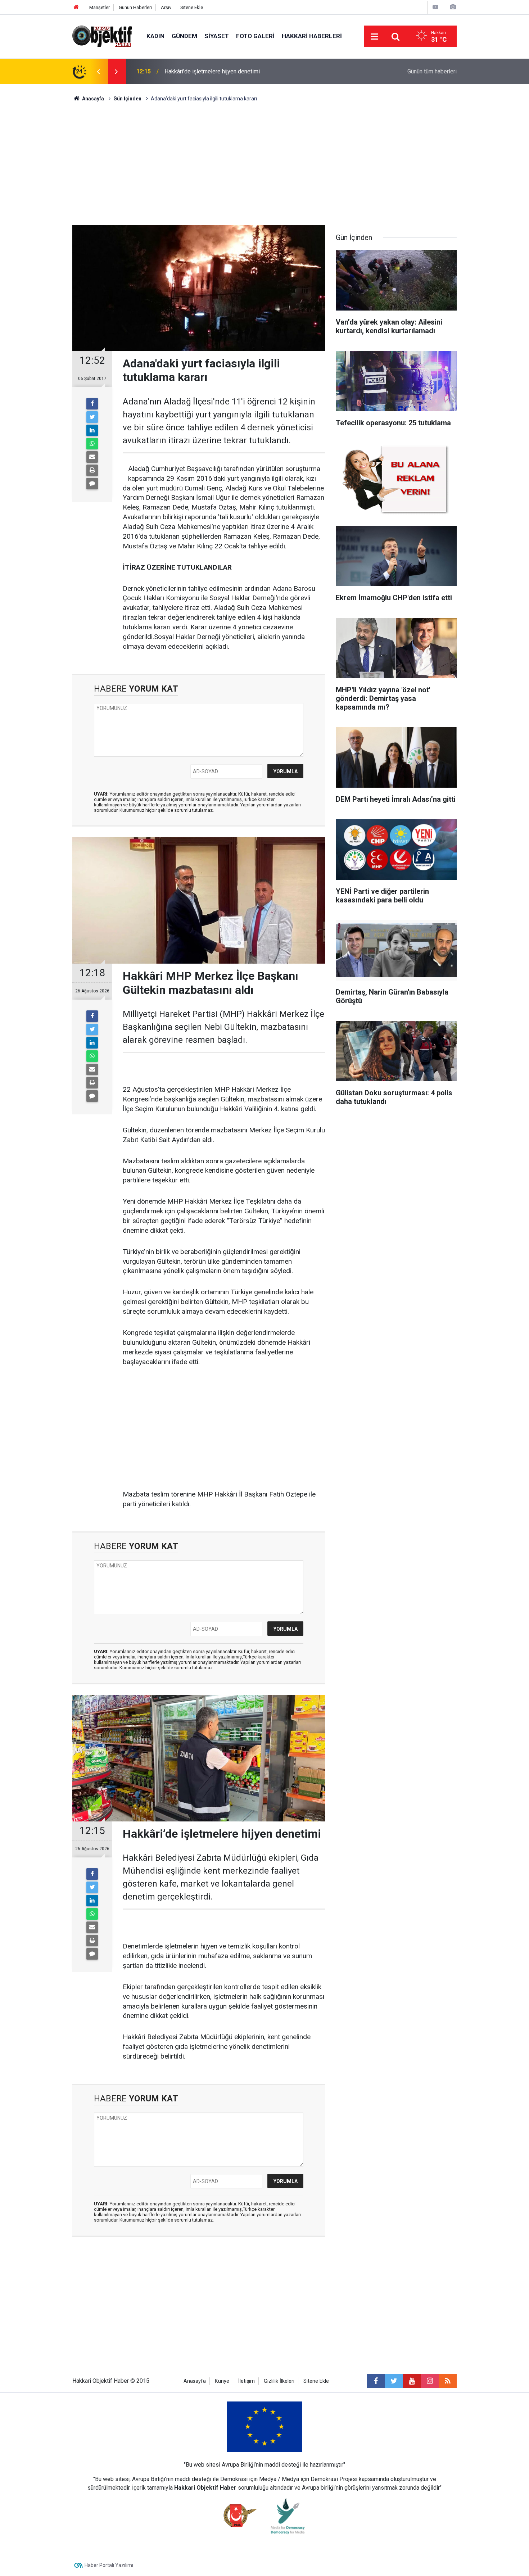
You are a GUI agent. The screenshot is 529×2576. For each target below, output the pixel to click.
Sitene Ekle (192, 7)
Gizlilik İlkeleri (279, 2381)
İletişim (247, 2381)
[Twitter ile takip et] (394, 2381)
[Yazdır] (92, 470)
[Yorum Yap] (92, 484)
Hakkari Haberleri (312, 36)
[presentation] (98, 72)
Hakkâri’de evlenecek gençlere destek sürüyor (223, 71)
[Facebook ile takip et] (376, 2381)
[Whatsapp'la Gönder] (92, 444)
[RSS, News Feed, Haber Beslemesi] (448, 2381)
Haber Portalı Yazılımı (109, 2565)
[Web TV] (435, 7)
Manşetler (100, 7)
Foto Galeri (255, 36)
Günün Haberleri (135, 7)
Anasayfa (195, 2381)
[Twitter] (92, 417)
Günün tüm (432, 71)
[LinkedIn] (92, 430)
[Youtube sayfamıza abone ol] (412, 2381)
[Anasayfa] (76, 7)
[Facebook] (92, 404)
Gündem (184, 36)
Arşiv (166, 7)
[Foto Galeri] (453, 7)
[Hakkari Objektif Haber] (102, 36)
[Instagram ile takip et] (430, 2381)
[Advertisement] (264, 164)
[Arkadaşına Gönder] (92, 457)
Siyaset (217, 36)
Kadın (155, 36)
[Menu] (374, 37)
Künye (222, 2381)
